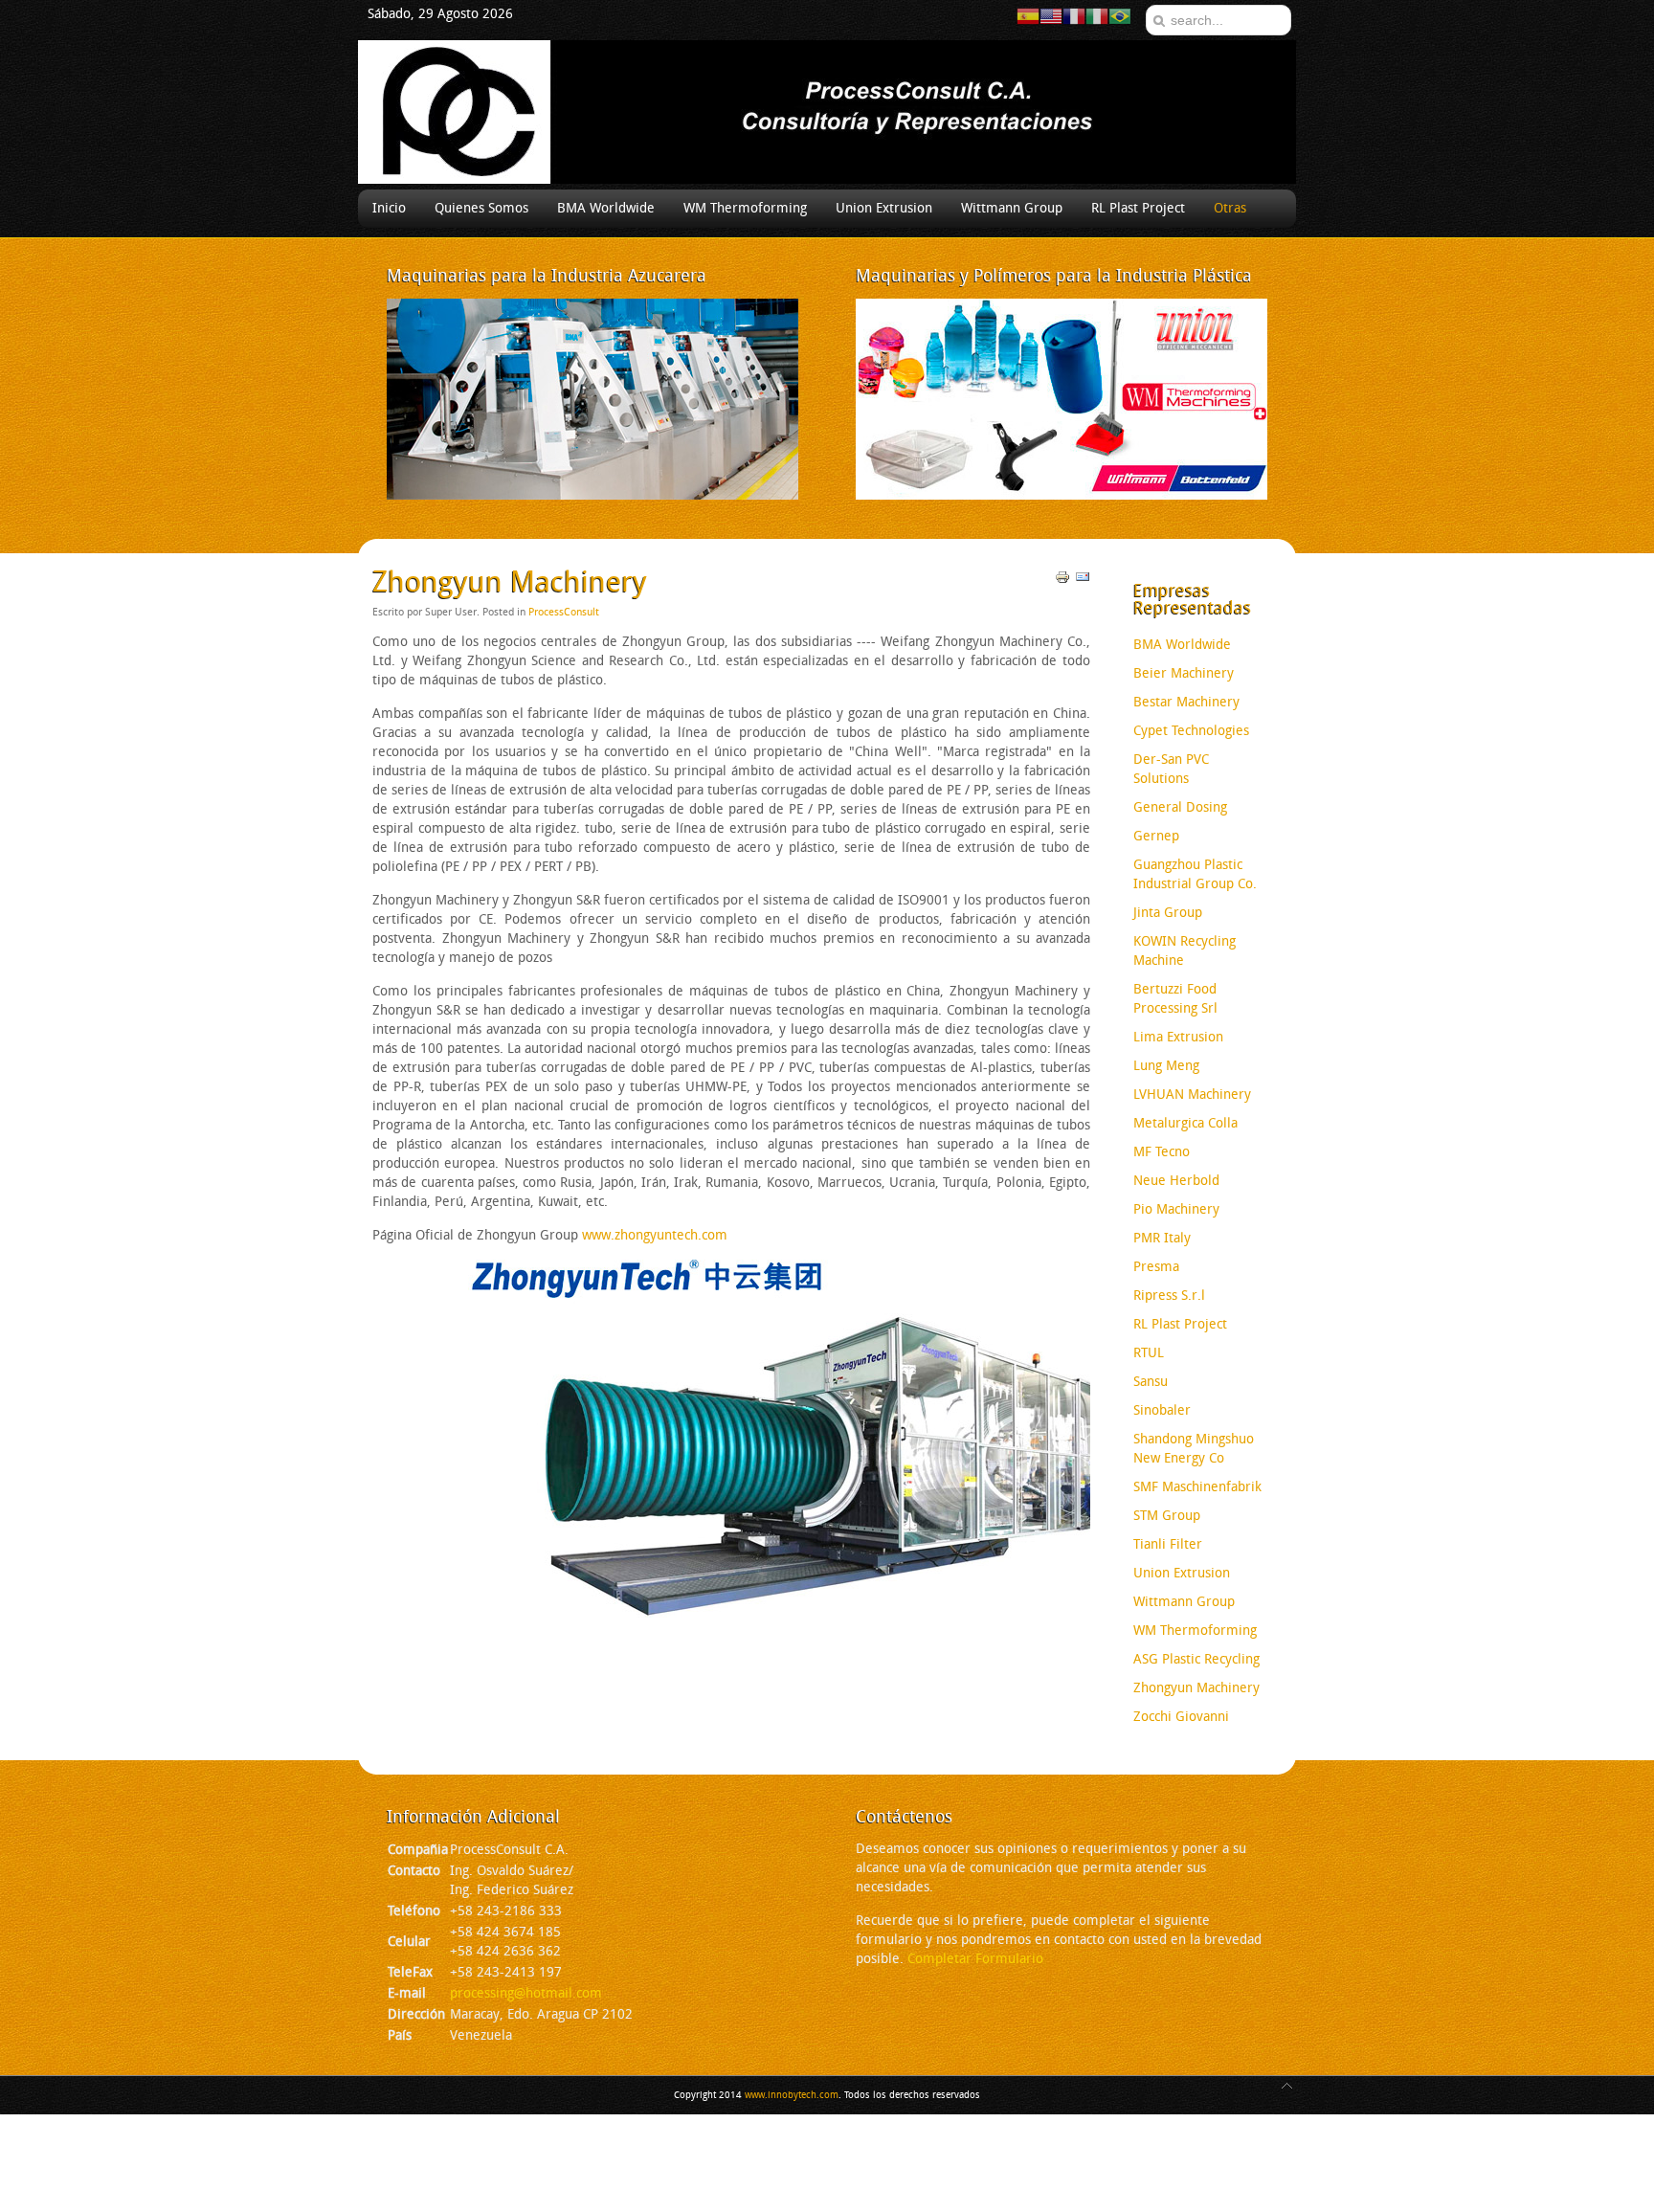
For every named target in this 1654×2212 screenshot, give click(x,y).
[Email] (1083, 581)
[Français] (1074, 16)
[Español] (1028, 16)
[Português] (1120, 16)
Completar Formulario (975, 1959)
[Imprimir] (1062, 581)
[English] (1051, 16)
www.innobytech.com (792, 2095)
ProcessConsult (564, 612)
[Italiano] (1097, 16)
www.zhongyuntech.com (657, 1235)
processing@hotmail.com (526, 1993)
